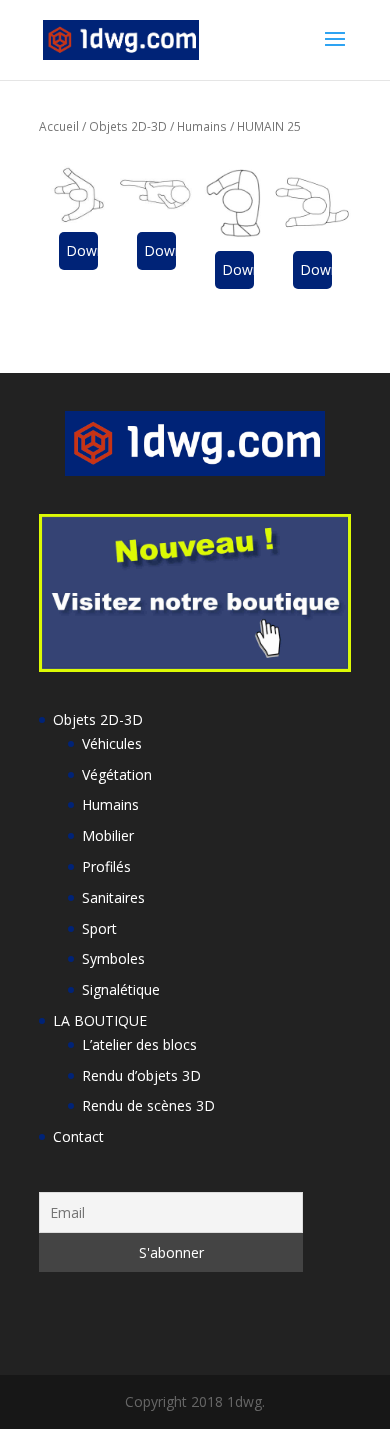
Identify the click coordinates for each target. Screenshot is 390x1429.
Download (82, 250)
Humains (202, 126)
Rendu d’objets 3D (141, 1075)
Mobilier (108, 835)
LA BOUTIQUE (100, 1020)
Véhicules (112, 743)
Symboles (113, 958)
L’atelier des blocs (139, 1044)
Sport (99, 928)
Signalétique (121, 989)
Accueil (59, 126)
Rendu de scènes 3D (148, 1105)
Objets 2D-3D (128, 126)
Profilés (106, 866)
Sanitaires (113, 897)
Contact (78, 1136)
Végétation (117, 774)
